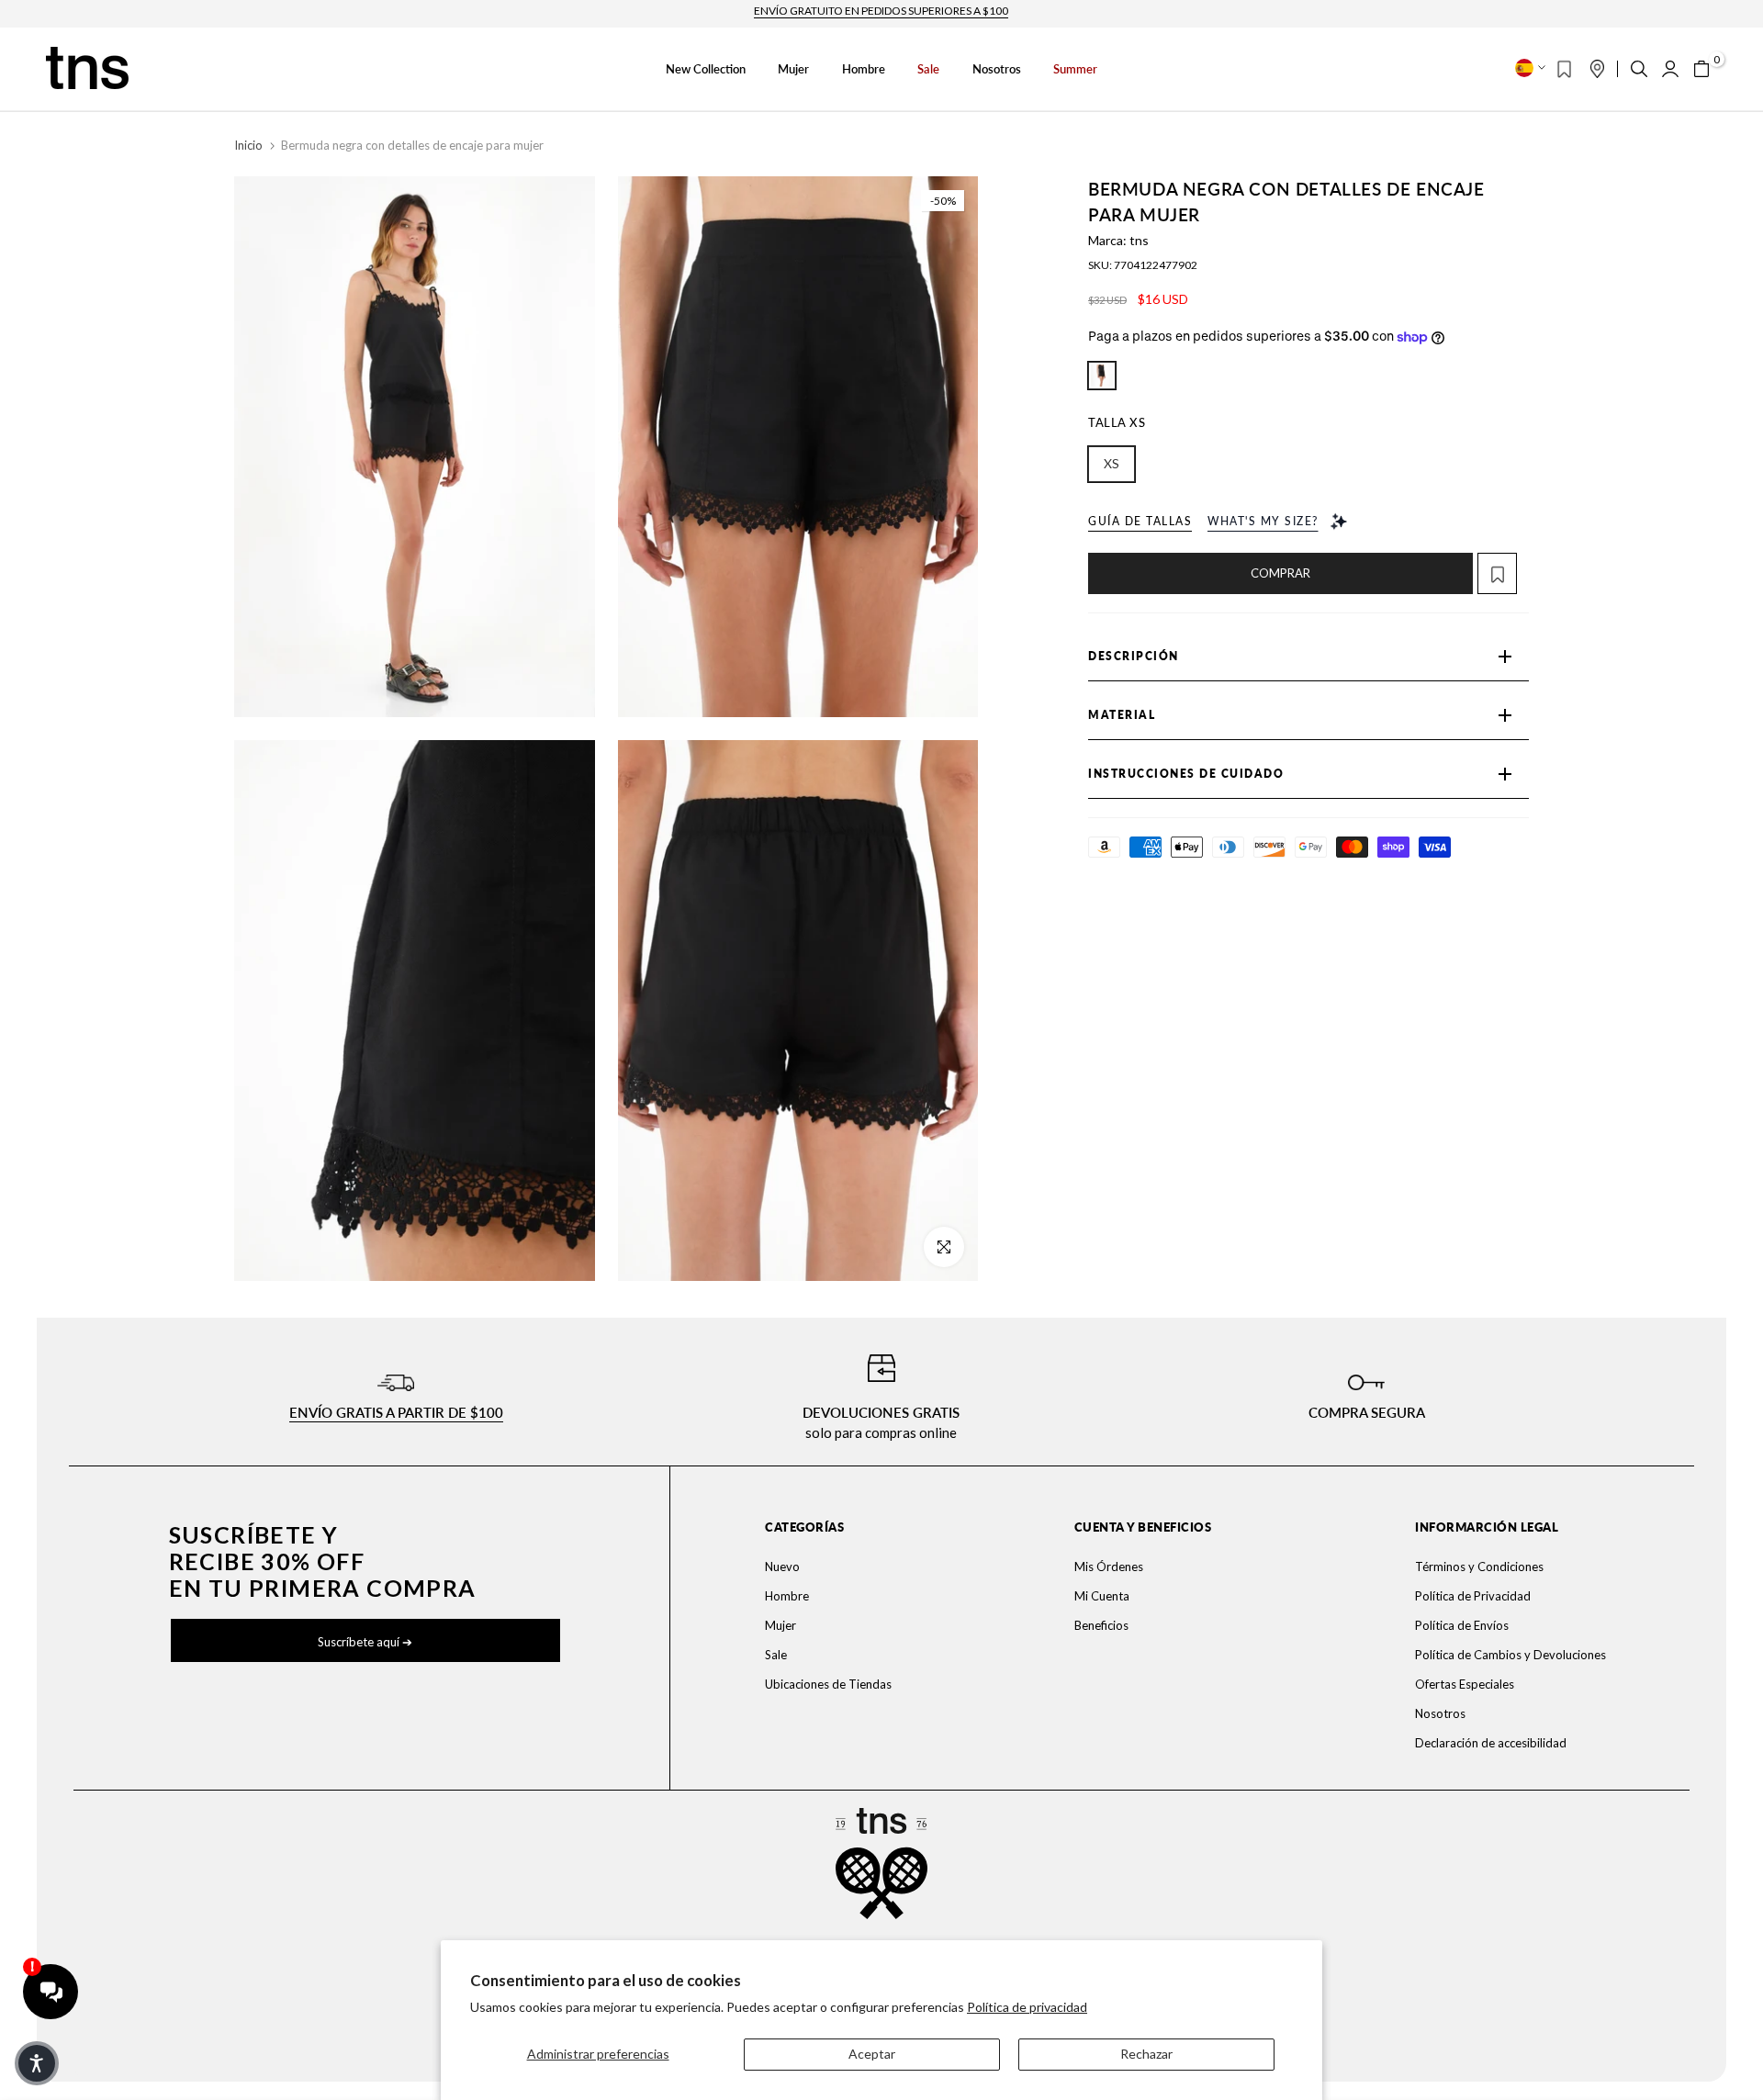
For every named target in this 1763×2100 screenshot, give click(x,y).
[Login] (1670, 69)
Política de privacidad (1027, 2007)
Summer (1075, 69)
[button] (1503, 574)
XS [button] (1112, 463)
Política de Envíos (1462, 1625)
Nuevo (782, 1567)
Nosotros (997, 69)
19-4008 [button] (1102, 376)
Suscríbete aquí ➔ (365, 1642)
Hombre (864, 69)
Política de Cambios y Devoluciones (1510, 1655)
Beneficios (1101, 1625)
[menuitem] (865, 1567)
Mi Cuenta (1102, 1596)
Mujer (793, 69)
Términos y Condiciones (1479, 1567)
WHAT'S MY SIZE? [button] (1263, 521)
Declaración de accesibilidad (1491, 1743)
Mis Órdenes (1109, 1567)
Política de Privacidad (1473, 1596)
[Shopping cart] (1701, 69)
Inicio (248, 145)
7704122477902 (1156, 265)
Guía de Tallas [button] (1140, 521)
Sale (928, 69)
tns (1139, 240)
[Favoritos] (1564, 69)
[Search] (1639, 69)
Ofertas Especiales (1465, 1684)
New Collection (706, 69)
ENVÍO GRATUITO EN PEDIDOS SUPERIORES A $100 (881, 11)
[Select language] (1530, 68)
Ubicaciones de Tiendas (828, 1684)
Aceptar (872, 2054)
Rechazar (1146, 2054)
